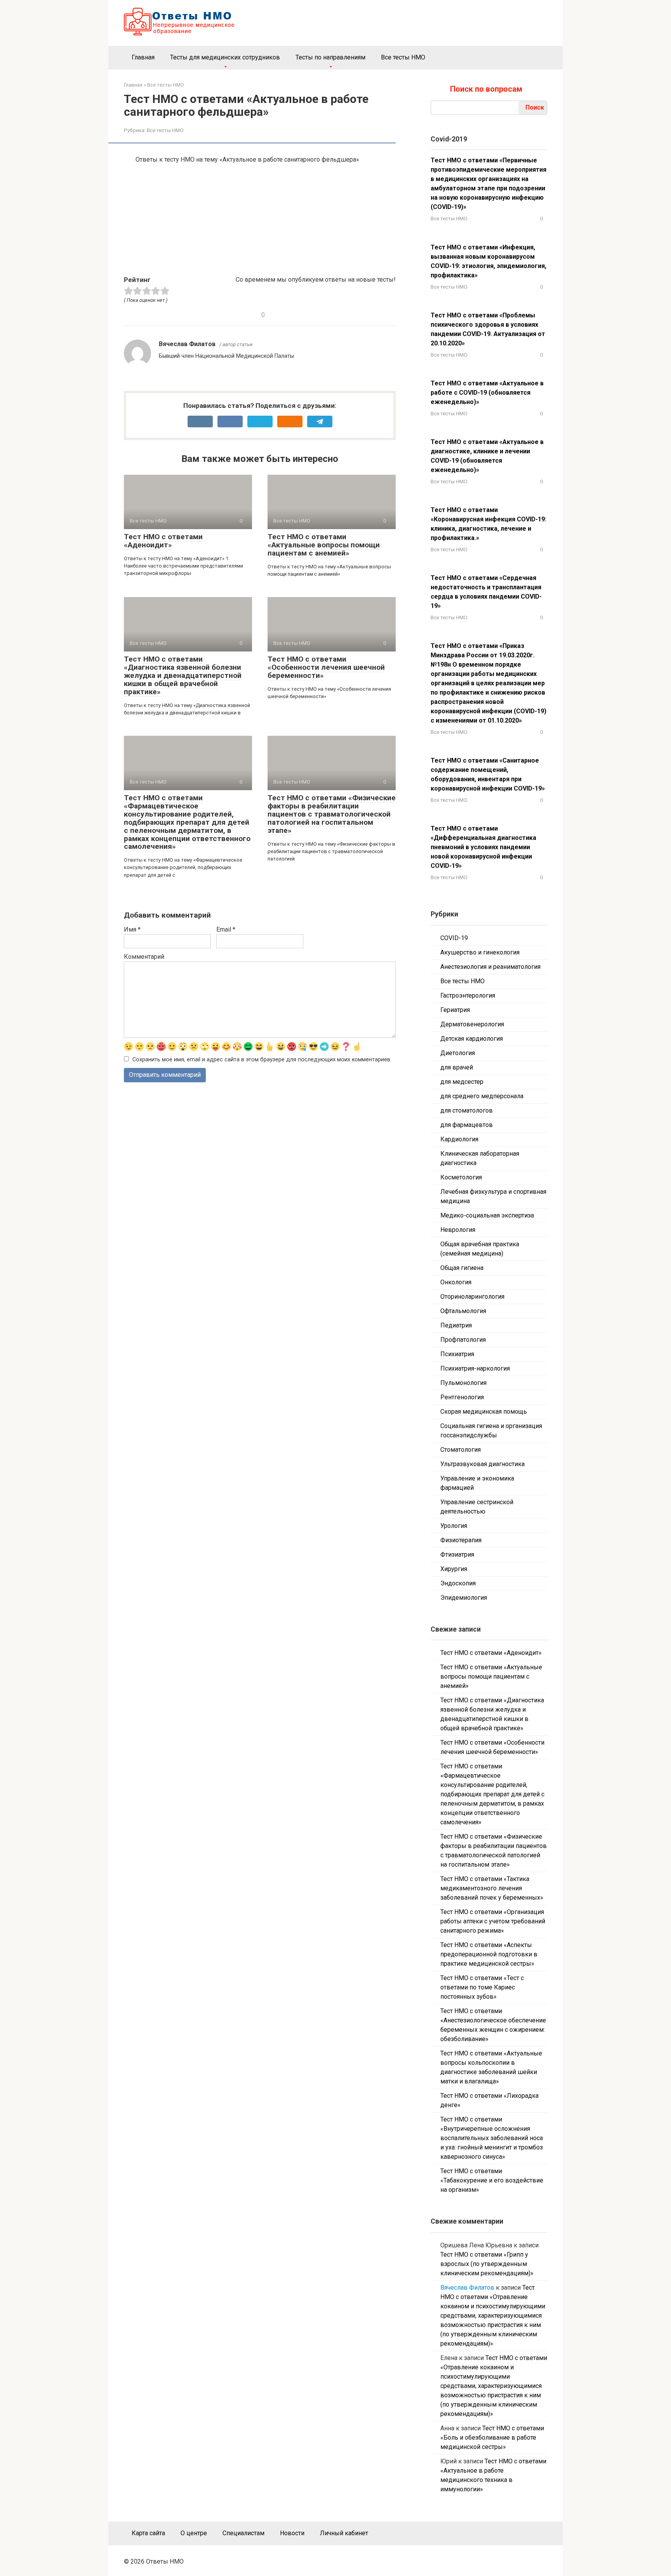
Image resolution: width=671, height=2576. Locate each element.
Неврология (458, 1230)
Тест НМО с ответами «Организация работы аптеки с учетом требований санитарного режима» (493, 1921)
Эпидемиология (464, 1598)
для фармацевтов (467, 1125)
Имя (132, 929)
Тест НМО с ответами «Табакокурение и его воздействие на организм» (492, 2180)
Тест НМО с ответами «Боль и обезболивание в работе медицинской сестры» (492, 2438)
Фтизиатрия (457, 1554)
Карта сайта (148, 2533)
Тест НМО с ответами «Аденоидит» (163, 541)
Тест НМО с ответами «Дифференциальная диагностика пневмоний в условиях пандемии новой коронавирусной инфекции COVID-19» (483, 847)
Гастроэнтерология (468, 995)
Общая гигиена (462, 1268)
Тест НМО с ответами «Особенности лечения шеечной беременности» (326, 667)
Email (226, 929)
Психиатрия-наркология (475, 1368)
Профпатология (463, 1340)
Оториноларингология (472, 1297)
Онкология (456, 1282)
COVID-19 (454, 938)
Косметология (461, 1177)
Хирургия (454, 1569)
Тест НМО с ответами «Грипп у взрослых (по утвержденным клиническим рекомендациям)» (487, 2264)
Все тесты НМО (403, 57)
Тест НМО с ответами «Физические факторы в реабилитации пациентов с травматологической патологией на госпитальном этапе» (332, 814)
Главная (143, 57)
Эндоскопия (458, 1583)
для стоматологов (467, 1110)
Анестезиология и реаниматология (490, 967)
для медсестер (462, 1082)
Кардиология (459, 1139)
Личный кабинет (344, 2533)
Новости (292, 2533)
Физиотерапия (461, 1540)
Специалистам (243, 2533)
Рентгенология (462, 1397)
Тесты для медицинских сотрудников (225, 57)
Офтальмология (463, 1311)
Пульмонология (463, 1383)
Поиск (535, 107)
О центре (194, 2533)
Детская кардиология (472, 1039)
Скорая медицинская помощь (484, 1412)
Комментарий (144, 957)
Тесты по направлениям (330, 57)
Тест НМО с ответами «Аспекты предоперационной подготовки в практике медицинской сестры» (489, 1954)
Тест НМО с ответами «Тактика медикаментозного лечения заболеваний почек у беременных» (492, 1888)
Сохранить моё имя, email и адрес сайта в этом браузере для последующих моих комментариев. (262, 1060)
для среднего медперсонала (482, 1096)
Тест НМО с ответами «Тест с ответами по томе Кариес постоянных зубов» (482, 1987)
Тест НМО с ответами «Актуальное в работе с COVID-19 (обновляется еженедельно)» (487, 393)
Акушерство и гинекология (480, 952)
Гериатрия (455, 1010)
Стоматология (461, 1450)
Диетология (458, 1053)
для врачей (457, 1067)
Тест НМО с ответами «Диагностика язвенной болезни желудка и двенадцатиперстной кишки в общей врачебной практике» (183, 675)
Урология (454, 1526)
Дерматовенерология (472, 1024)
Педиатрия (456, 1325)
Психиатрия (457, 1354)
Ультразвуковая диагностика (482, 1464)
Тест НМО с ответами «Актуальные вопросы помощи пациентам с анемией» (324, 545)
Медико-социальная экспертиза (487, 1215)
